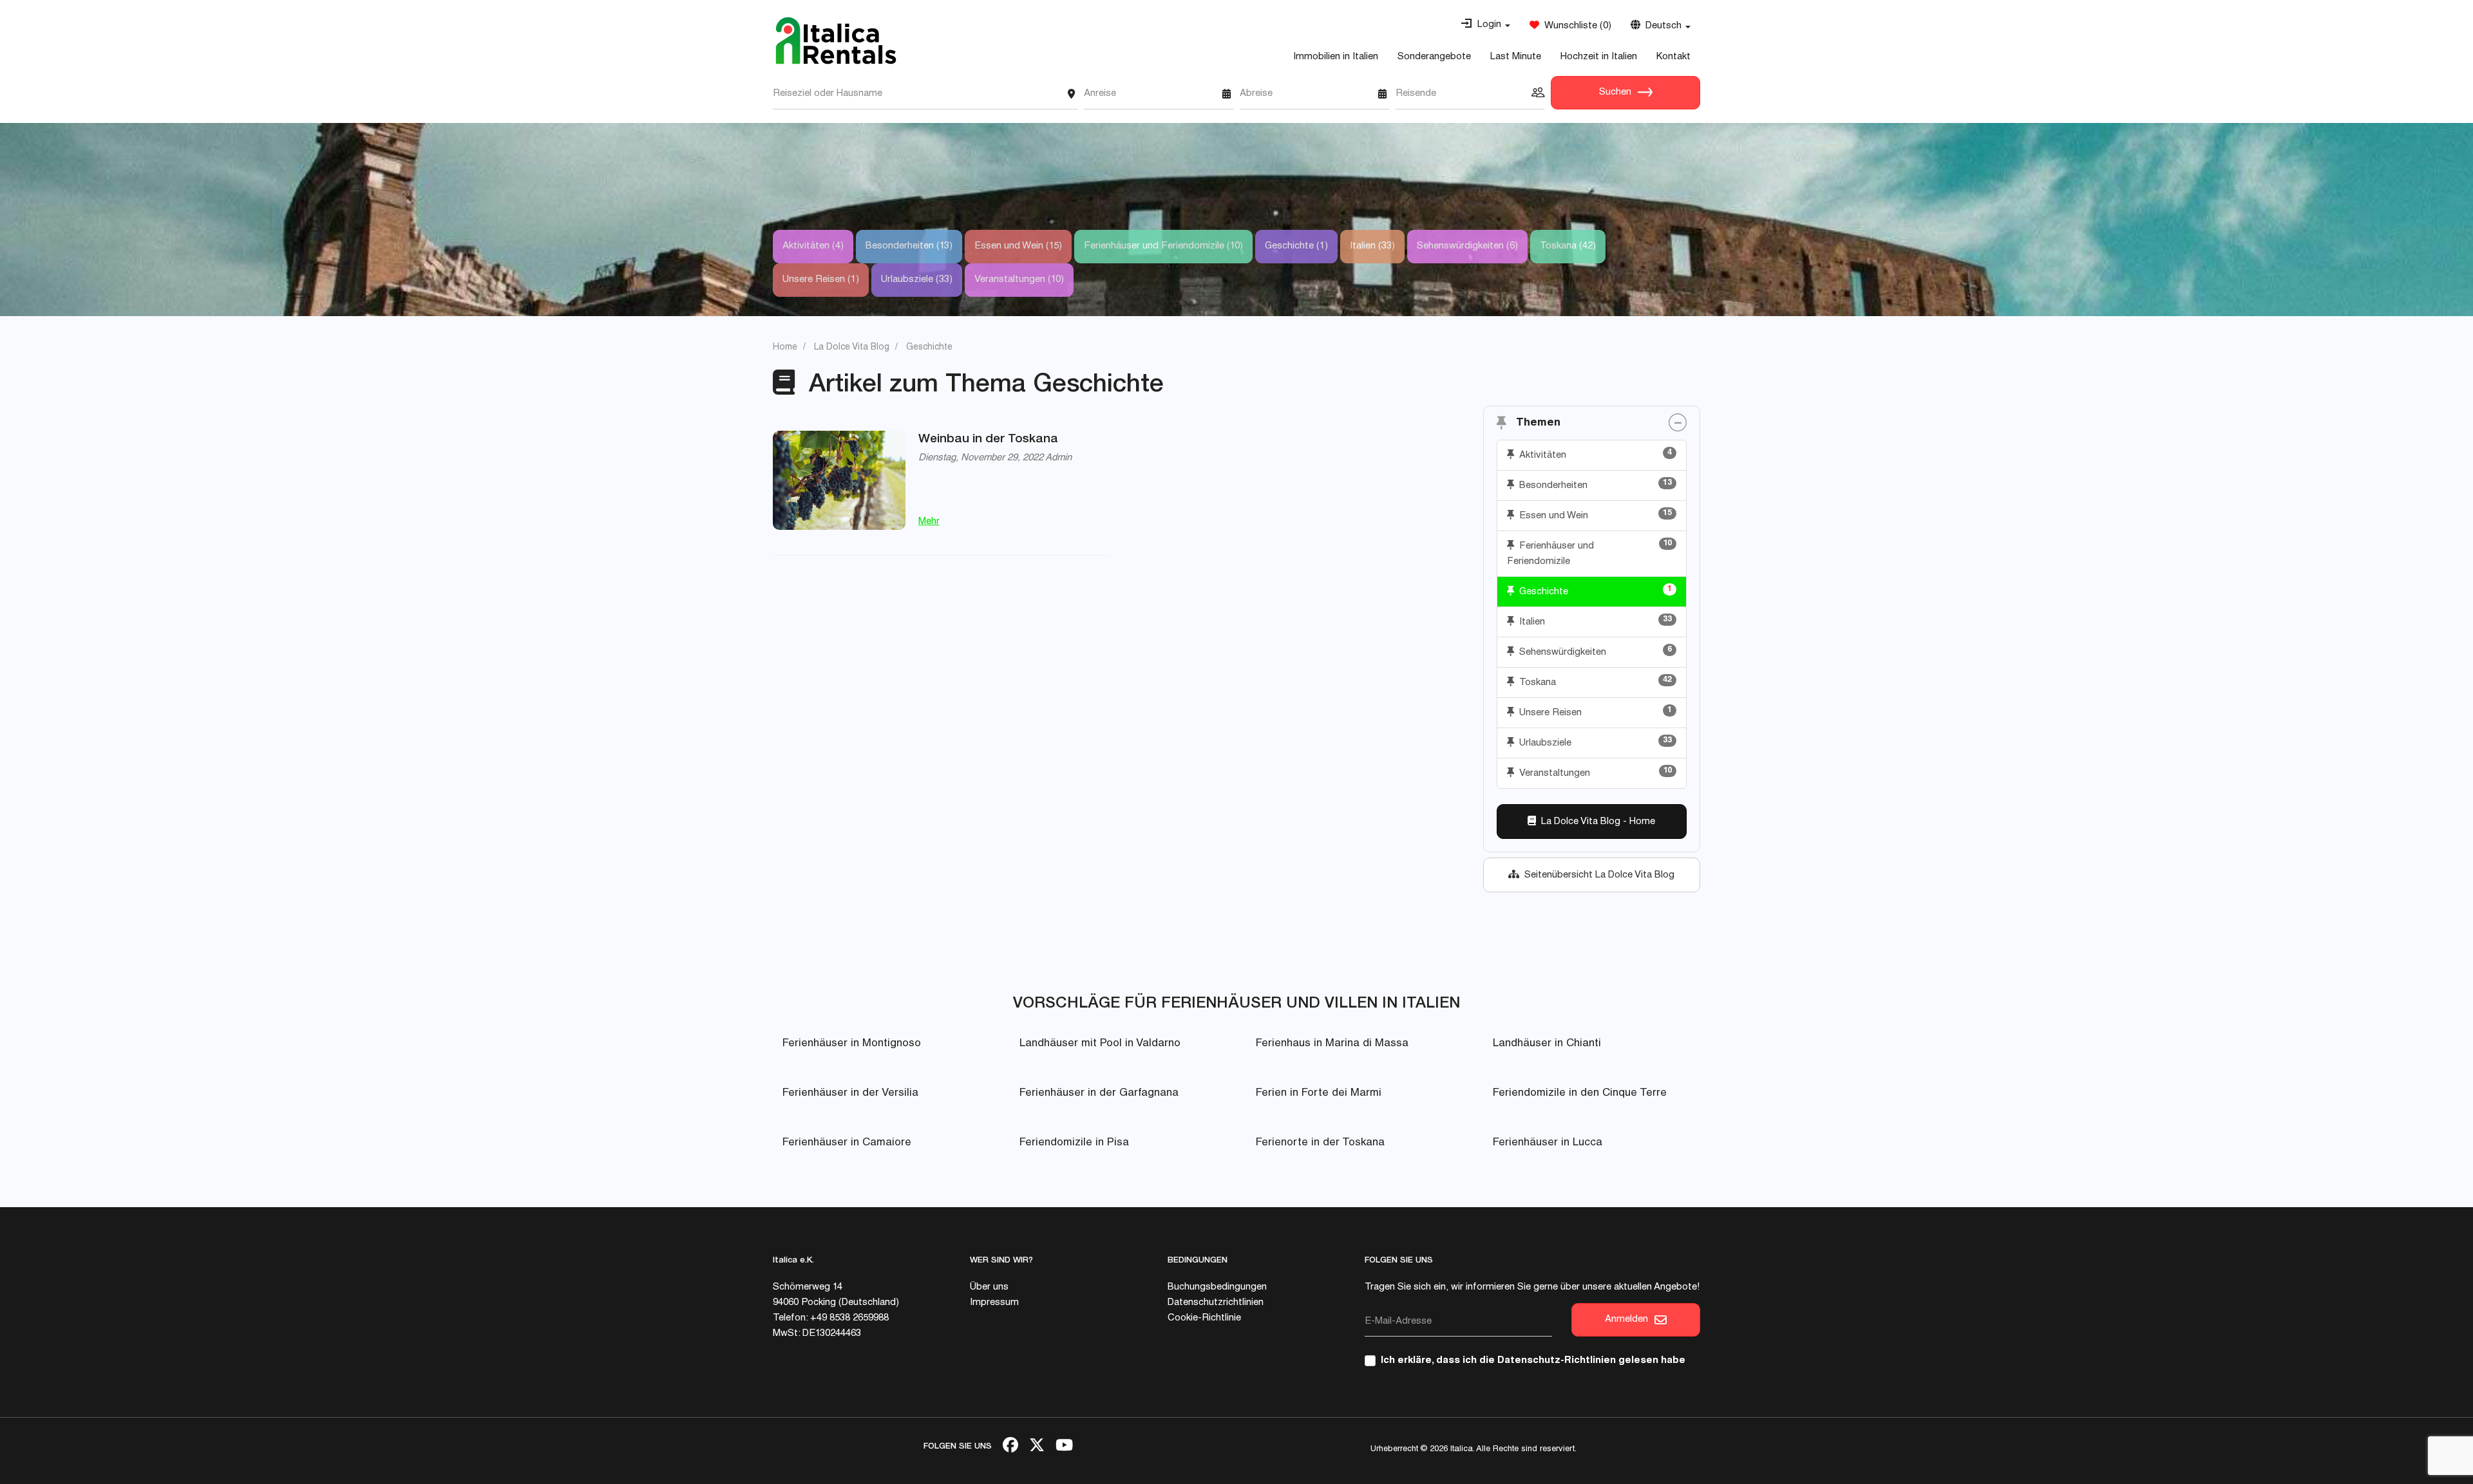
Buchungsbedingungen (1217, 1287)
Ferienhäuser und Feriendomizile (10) (1163, 246)
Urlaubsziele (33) (917, 280)
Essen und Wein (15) (1018, 246)
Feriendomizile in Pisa (1074, 1143)
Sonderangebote (1434, 57)
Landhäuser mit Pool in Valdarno (1100, 1044)
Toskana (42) (1568, 246)
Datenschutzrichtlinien (1216, 1303)
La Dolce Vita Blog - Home (1596, 822)
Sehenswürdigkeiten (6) (1467, 246)
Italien (1593, 621)
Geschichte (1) (1296, 246)
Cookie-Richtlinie (1204, 1318)
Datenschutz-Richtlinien (1557, 1361)
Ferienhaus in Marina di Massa (1332, 1044)
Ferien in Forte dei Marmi (1319, 1094)
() (1575, 26)
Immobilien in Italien (1336, 57)
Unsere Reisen (1593, 712)
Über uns (989, 1287)
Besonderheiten (1593, 485)
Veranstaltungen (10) (1019, 280)
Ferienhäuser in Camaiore (847, 1143)
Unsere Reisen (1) (821, 280)
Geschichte (1593, 591)
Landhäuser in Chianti (1547, 1044)
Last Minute (1516, 57)
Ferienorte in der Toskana (1320, 1143)
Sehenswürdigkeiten (1593, 652)
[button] (1485, 25)
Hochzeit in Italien (1599, 57)
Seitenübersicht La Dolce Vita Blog (1597, 875)
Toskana (1593, 682)
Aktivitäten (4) (813, 246)
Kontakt (1673, 57)
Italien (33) (1372, 246)
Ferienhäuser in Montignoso (852, 1044)
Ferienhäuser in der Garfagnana (1099, 1094)
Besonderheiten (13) (909, 246)
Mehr (929, 522)
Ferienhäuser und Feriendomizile (1590, 553)
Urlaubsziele (1593, 742)
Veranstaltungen (1593, 773)
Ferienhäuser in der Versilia (850, 1094)
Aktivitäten (1593, 455)
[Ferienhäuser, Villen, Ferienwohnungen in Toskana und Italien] (836, 41)
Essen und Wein (1593, 515)
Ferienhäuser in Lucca (1548, 1143)
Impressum (994, 1303)
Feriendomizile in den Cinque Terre (1580, 1094)
